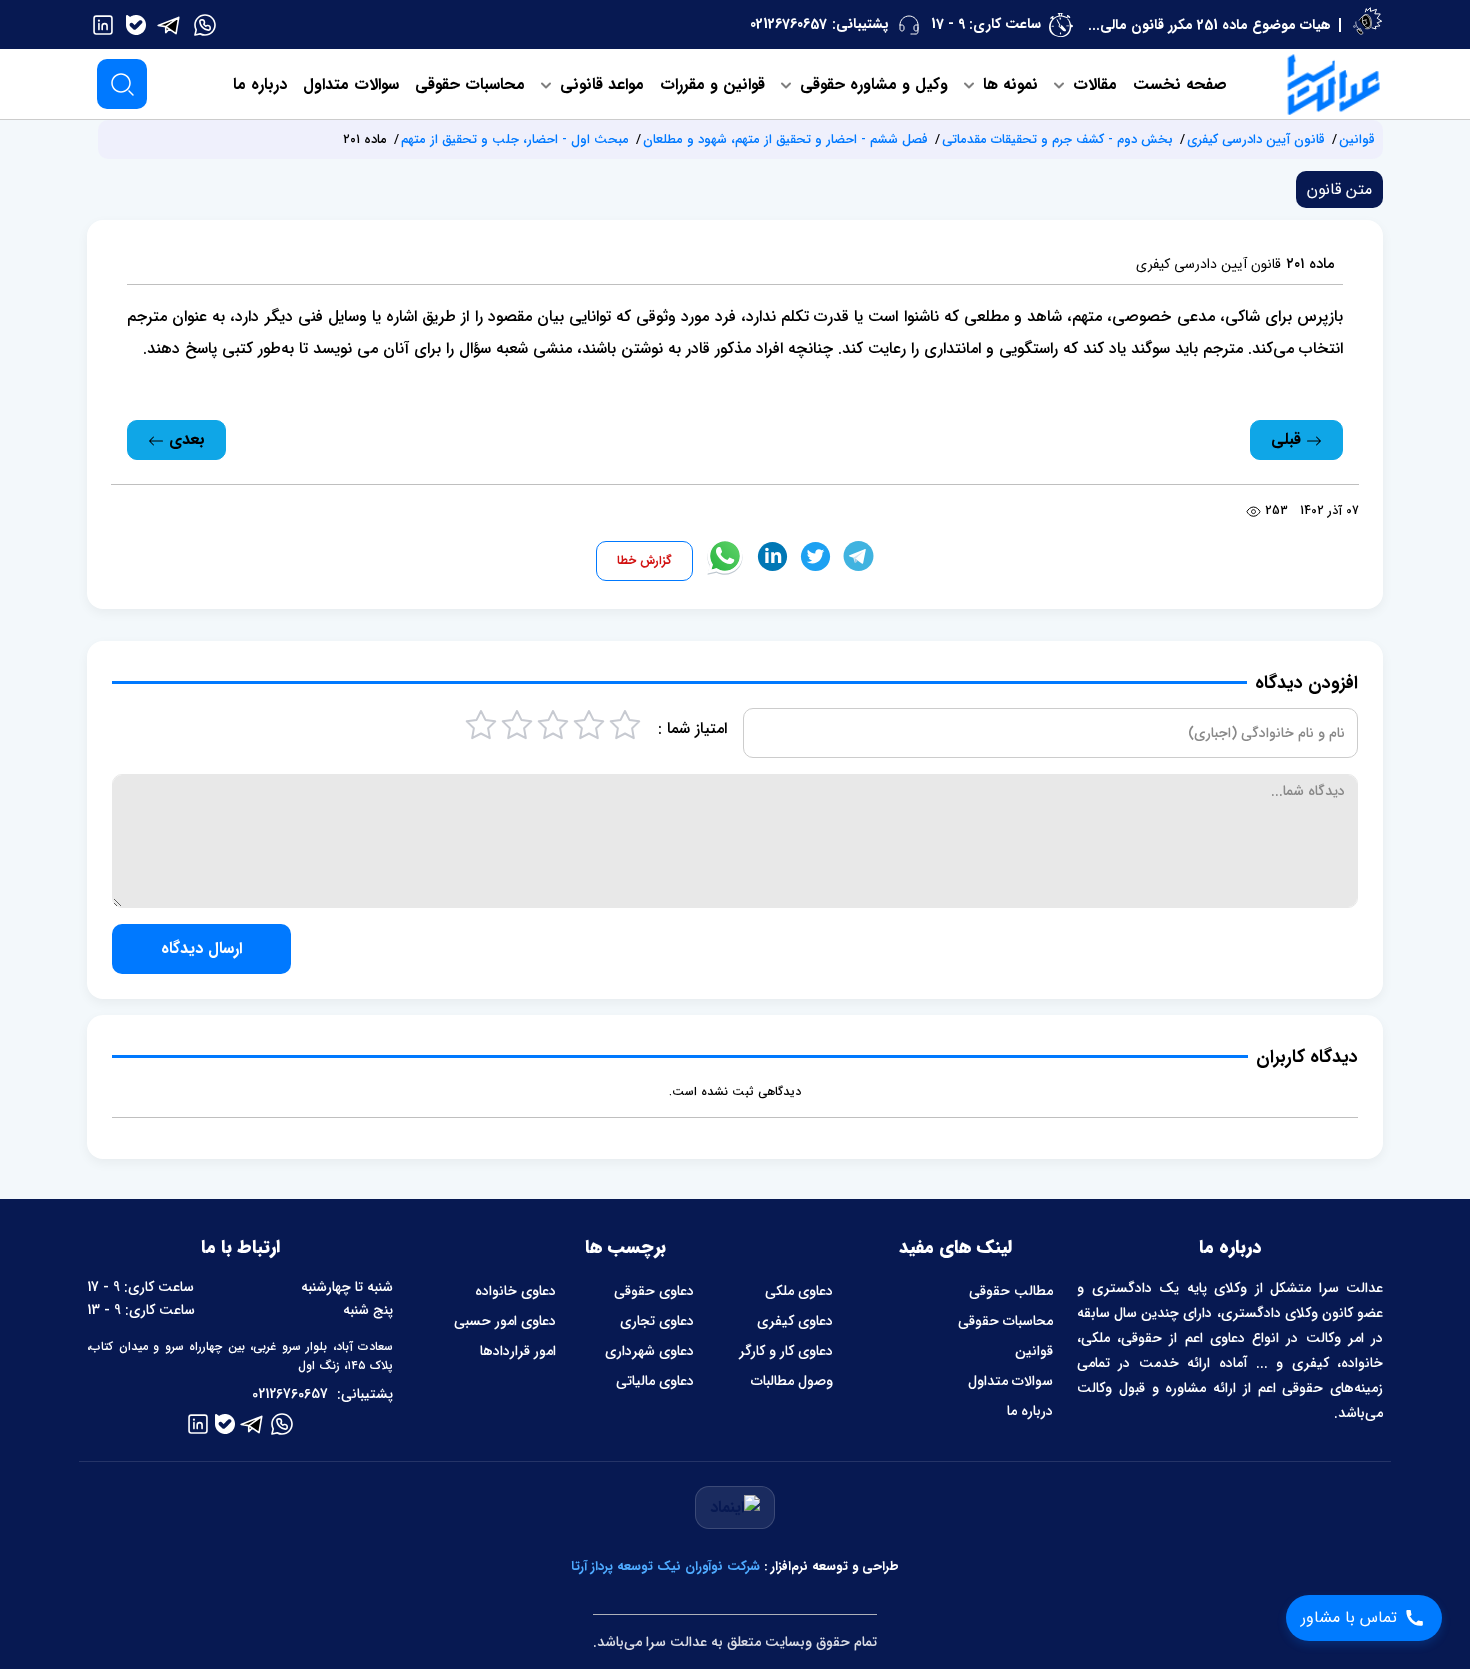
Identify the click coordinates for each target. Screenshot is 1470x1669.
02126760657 (788, 24)
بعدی (184, 439)
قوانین (1357, 139)
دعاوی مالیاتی (655, 1381)
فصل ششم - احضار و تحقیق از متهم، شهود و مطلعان (785, 139)
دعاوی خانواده (515, 1291)
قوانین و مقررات (712, 84)
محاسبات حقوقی (470, 84)
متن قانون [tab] (1339, 189)
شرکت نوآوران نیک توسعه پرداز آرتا (665, 1566)
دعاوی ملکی (799, 1291)
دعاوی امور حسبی (505, 1321)
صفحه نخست (1180, 84)
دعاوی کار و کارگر (786, 1351)
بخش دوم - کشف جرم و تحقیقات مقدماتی (1057, 139)
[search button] (122, 84)
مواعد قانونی (599, 84)
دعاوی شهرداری (649, 1351)
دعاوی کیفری (795, 1321)
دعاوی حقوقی (654, 1291)
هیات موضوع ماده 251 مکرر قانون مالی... (1209, 25)
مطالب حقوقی (1011, 1291)
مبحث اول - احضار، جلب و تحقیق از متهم (515, 139)
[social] (205, 24)
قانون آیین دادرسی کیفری (1256, 139)
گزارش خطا (644, 560)
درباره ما (260, 84)
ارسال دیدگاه (201, 948)
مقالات (1092, 84)
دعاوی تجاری (657, 1321)
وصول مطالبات (792, 1381)
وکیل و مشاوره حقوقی (871, 84)
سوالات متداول (351, 84)
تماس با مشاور (1349, 1617)
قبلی (1288, 439)
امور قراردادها (518, 1351)
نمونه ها (1008, 84)
